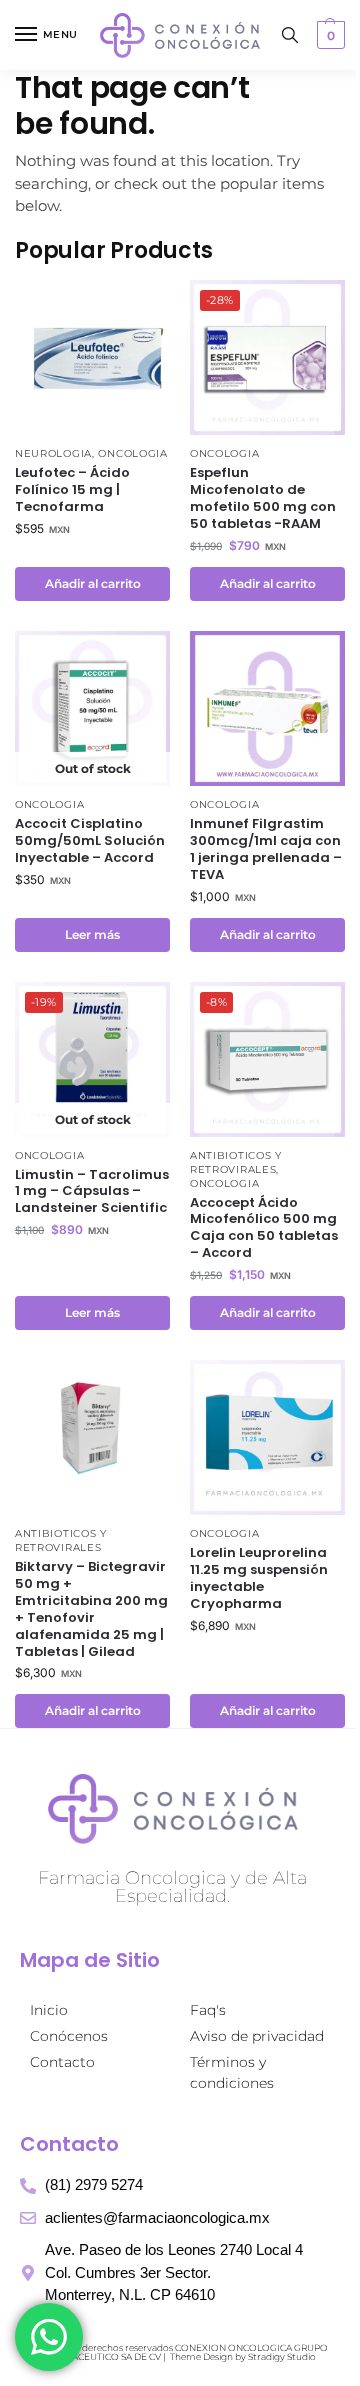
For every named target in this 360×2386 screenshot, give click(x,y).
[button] (328, 35)
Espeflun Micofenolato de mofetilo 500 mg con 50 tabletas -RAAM (263, 499)
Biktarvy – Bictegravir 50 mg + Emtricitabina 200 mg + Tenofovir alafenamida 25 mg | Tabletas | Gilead (91, 1609)
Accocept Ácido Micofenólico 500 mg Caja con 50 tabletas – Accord (264, 1229)
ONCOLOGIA (132, 453)
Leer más (92, 934)
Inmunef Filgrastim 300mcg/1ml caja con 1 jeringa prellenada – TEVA (266, 850)
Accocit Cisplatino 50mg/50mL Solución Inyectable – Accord (90, 841)
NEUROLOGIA (53, 453)
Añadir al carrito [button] (93, 583)
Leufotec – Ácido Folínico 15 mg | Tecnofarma (72, 490)
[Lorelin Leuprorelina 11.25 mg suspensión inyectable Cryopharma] (267, 1437)
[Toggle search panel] (290, 35)
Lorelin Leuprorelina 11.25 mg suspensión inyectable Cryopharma (259, 1579)
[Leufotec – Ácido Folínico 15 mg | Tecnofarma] (92, 357)
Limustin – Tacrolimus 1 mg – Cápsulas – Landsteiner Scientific (92, 1192)
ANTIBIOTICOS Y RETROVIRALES (236, 1162)
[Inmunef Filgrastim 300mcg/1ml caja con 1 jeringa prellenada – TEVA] (267, 708)
